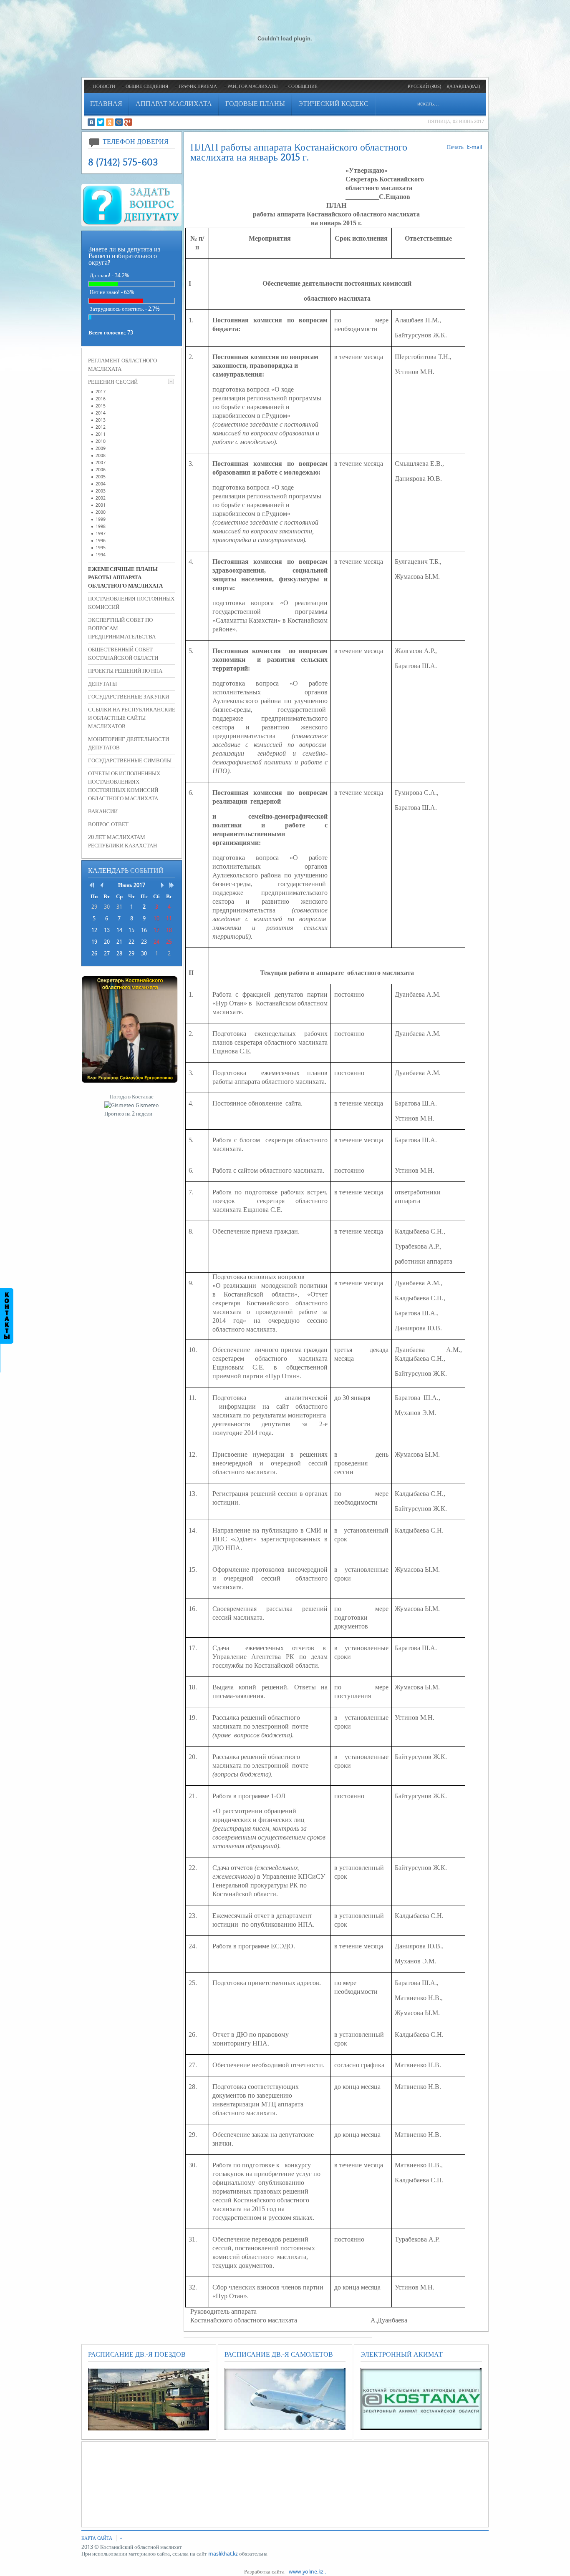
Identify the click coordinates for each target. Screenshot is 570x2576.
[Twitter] (101, 122)
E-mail (474, 147)
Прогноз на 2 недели (128, 1114)
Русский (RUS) (424, 87)
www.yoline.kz (306, 2572)
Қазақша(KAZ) (463, 87)
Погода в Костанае (132, 1097)
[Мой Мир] (119, 122)
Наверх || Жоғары (30, 12)
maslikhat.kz (223, 2554)
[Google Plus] (128, 122)
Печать (455, 147)
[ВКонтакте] (91, 122)
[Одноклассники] (110, 122)
